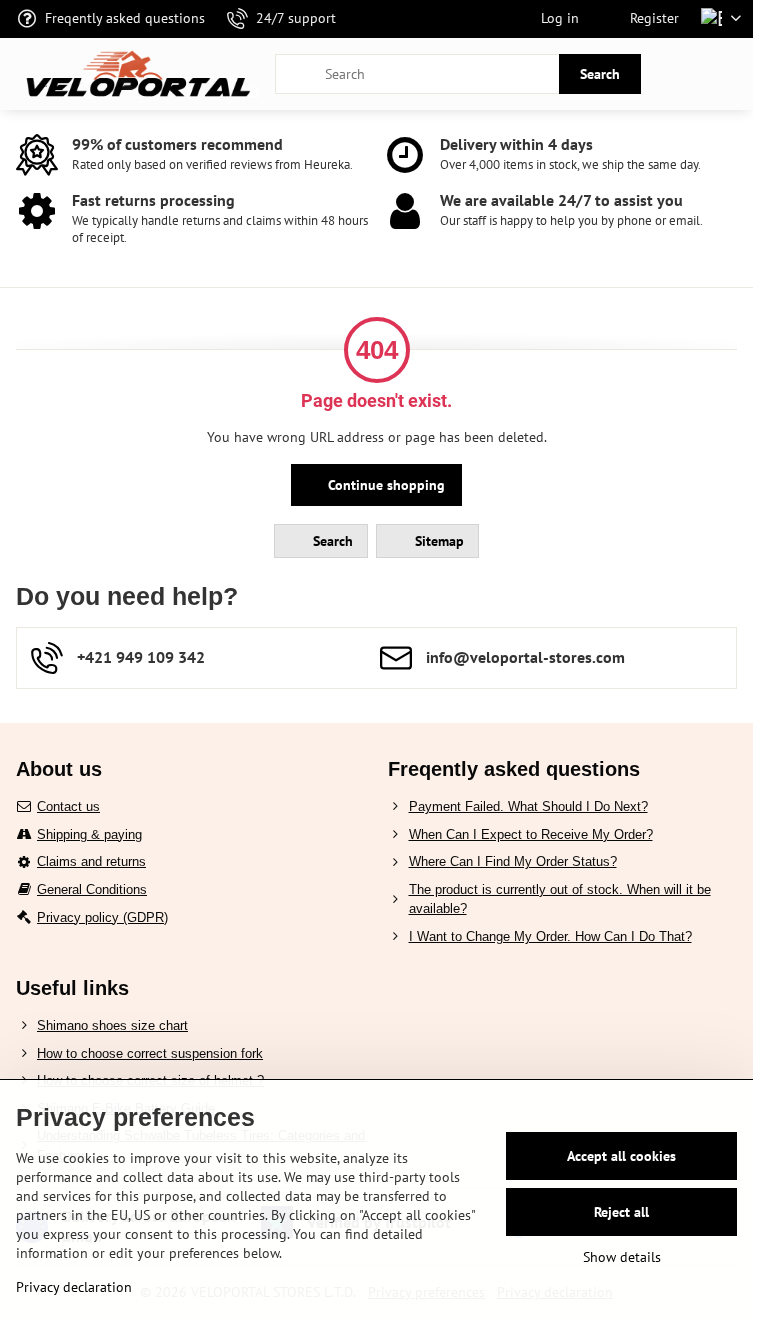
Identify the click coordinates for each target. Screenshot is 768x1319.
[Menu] (729, 74)
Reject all (621, 1212)
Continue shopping (384, 485)
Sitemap (437, 541)
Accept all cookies (621, 1156)
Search (600, 74)
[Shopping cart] (681, 74)
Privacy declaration (74, 1287)
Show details (622, 1257)
